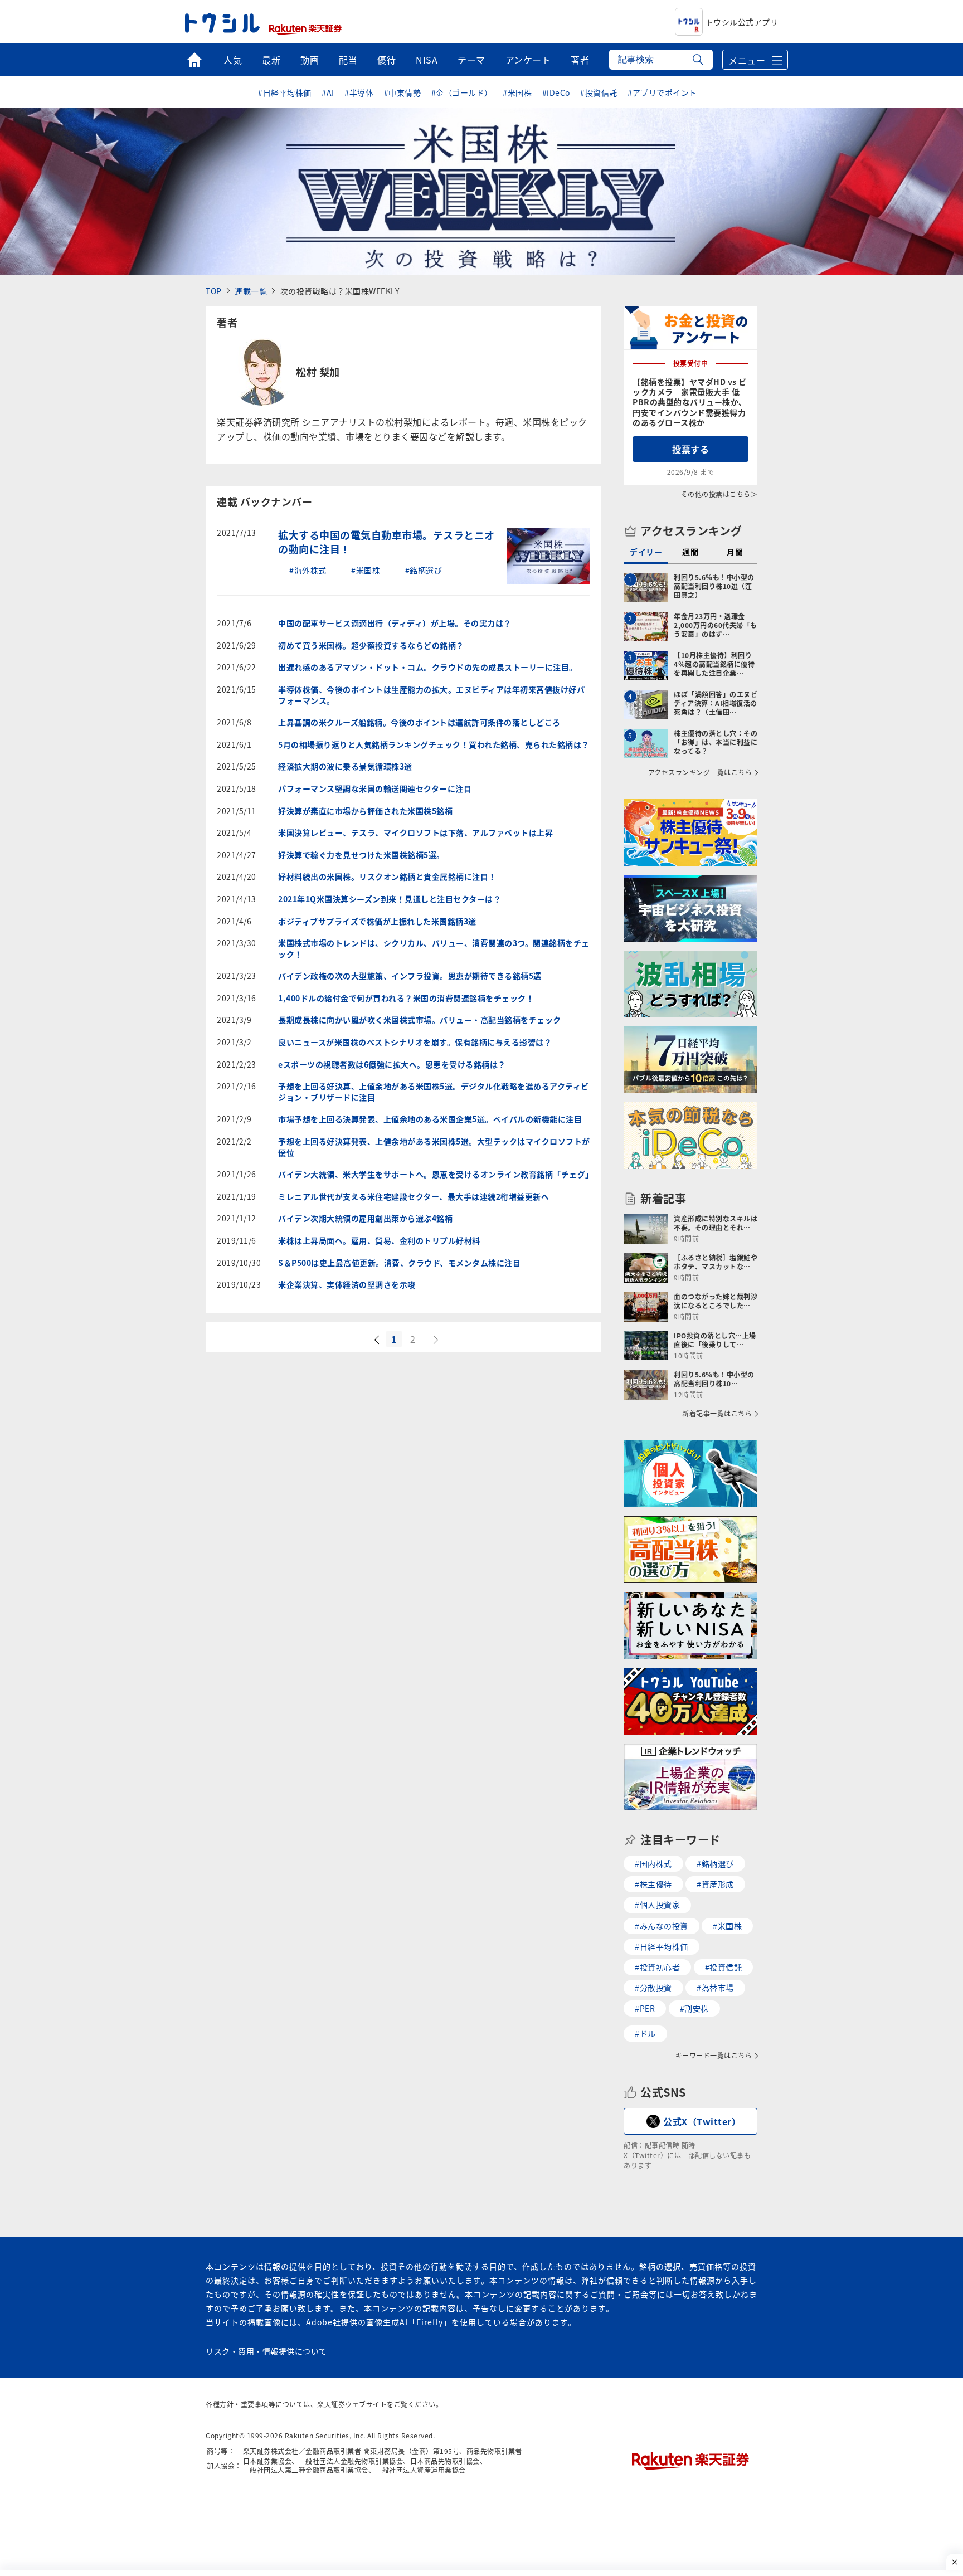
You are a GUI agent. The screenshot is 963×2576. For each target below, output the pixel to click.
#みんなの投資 (662, 1926)
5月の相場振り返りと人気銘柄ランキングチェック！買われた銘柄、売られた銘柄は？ (434, 745)
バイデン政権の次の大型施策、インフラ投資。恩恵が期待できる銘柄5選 (410, 976)
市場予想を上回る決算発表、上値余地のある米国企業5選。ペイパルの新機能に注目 (430, 1119)
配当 (348, 60)
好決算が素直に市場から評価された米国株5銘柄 (365, 811)
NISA (427, 60)
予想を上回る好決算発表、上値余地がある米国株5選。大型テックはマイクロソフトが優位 (434, 1147)
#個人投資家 (657, 1905)
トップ (194, 60)
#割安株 (694, 2008)
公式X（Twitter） (702, 2121)
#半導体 (359, 92)
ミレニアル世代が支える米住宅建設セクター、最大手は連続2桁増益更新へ (414, 1197)
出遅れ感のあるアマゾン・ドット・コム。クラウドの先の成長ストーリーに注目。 (428, 667)
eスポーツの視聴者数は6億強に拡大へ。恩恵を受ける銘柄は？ (392, 1065)
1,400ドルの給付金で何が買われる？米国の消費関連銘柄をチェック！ (406, 998)
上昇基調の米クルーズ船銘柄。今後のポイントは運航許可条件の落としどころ (419, 722)
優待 (386, 60)
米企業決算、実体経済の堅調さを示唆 (347, 1285)
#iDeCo (556, 92)
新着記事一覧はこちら (717, 1414)
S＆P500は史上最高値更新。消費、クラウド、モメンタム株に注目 (399, 1263)
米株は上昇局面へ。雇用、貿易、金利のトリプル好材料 (379, 1241)
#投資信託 (599, 92)
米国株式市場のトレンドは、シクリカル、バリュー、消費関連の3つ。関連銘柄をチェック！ (434, 949)
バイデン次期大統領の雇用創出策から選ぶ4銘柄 (365, 1218)
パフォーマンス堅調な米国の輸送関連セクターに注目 (375, 789)
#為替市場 (715, 1988)
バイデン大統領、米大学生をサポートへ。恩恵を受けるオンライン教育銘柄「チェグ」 (434, 1174)
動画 (310, 60)
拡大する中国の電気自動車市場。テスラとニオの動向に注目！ (386, 542)
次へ (437, 1340)
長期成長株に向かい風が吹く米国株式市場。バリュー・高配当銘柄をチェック (420, 1020)
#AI (328, 92)
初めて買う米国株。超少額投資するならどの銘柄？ (371, 646)
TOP (214, 291)
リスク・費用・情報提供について (266, 2351)
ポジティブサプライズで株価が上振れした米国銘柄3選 (377, 921)
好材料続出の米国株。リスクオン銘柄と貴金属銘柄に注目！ (387, 877)
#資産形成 (715, 1884)
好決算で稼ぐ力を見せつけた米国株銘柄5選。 (361, 855)
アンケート (528, 60)
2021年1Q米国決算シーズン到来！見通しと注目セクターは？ (390, 899)
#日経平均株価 (285, 92)
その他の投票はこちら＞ (719, 494)
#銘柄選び (424, 570)
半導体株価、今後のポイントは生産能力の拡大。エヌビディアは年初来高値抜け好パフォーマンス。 (431, 695)
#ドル (645, 2033)
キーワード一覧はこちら (714, 2056)
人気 (233, 60)
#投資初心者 (657, 1967)
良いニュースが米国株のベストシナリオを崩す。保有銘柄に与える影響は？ (415, 1042)
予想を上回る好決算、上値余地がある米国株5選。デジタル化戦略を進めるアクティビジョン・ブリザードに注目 (434, 1092)
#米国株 (517, 92)
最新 (271, 60)
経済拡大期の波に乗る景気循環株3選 (345, 766)
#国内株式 (653, 1863)
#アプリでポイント (662, 92)
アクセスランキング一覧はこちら (700, 772)
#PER (645, 2008)
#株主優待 (653, 1884)
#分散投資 (653, 1988)
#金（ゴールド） (462, 92)
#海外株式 (308, 570)
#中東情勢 (403, 92)
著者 (580, 60)
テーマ (471, 60)
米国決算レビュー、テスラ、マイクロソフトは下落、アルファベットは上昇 (415, 833)
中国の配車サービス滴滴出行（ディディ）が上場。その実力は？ (395, 623)
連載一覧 (251, 291)
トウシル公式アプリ (742, 22)
